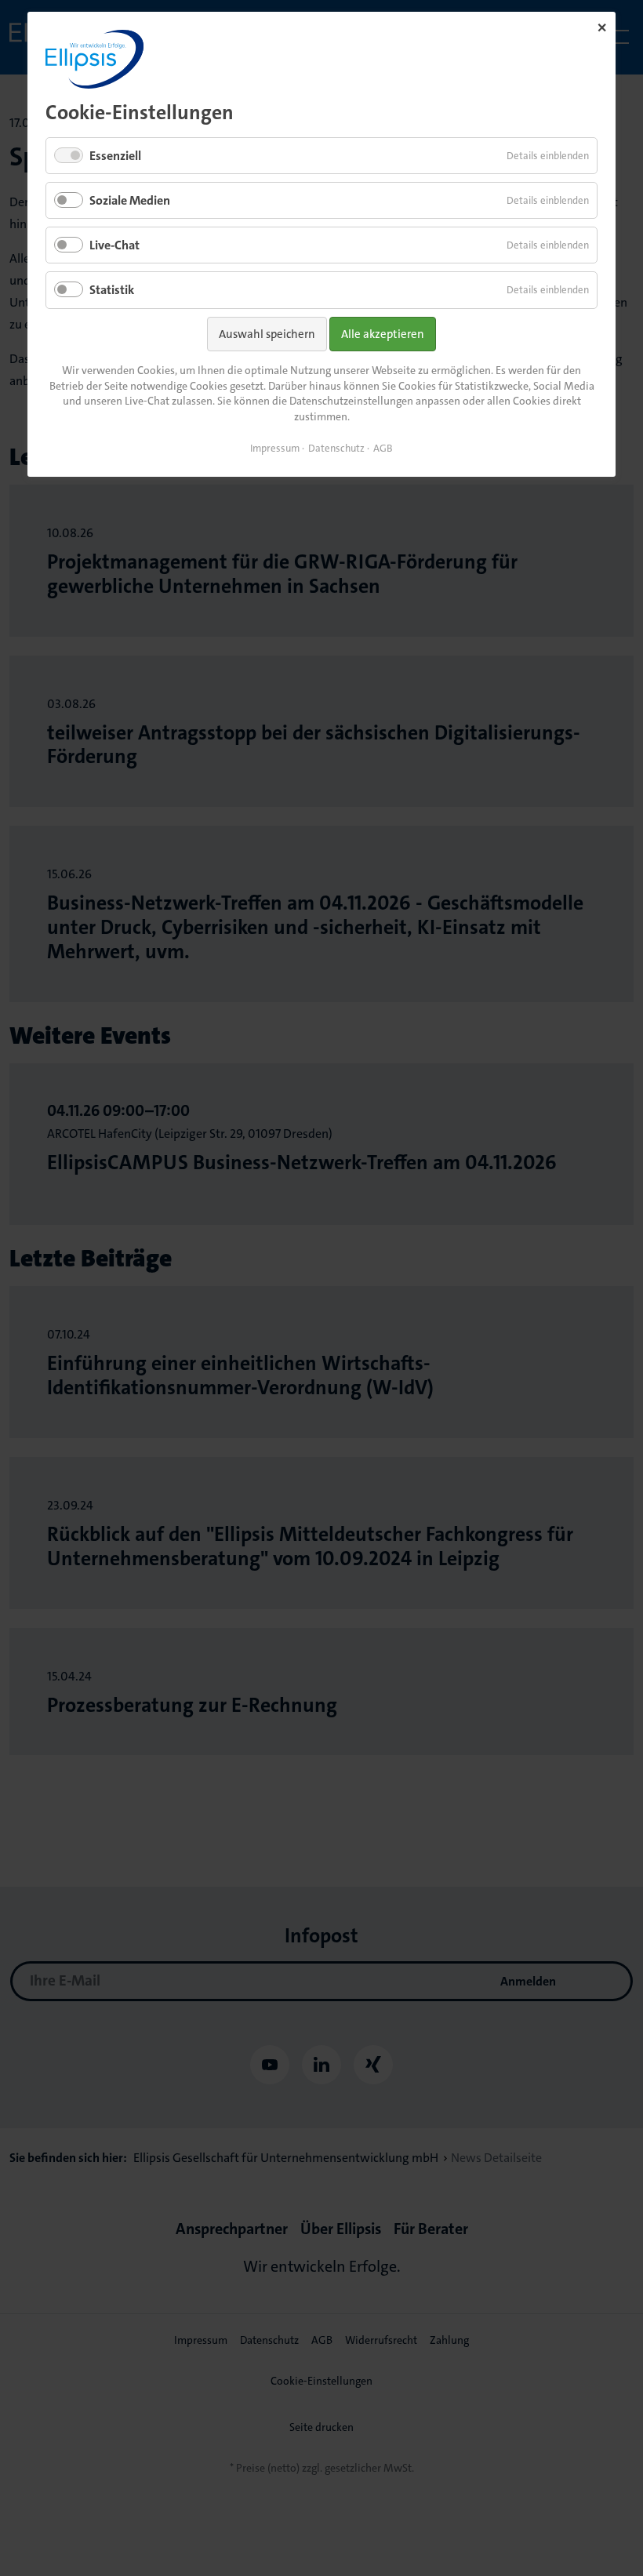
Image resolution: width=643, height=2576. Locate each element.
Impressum (275, 448)
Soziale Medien (130, 200)
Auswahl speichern (267, 334)
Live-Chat (114, 245)
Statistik (112, 290)
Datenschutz (336, 448)
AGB (383, 448)
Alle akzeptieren (383, 334)
